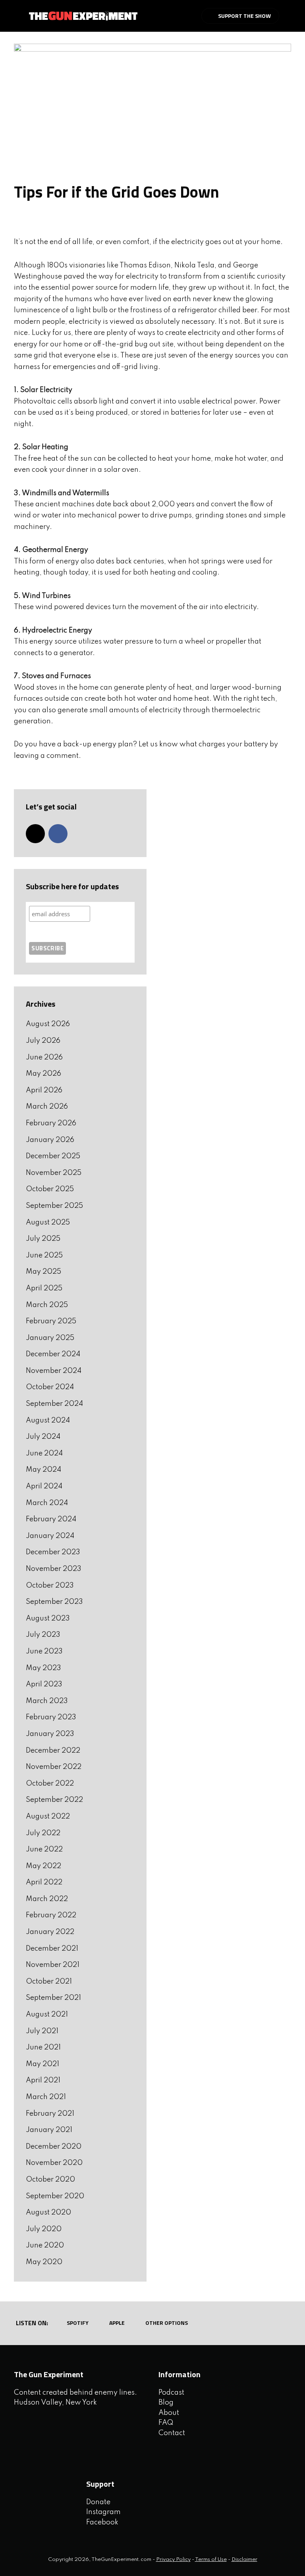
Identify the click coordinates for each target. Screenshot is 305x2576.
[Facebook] (58, 834)
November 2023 (54, 1569)
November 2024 (54, 1371)
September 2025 (54, 1206)
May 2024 (43, 1470)
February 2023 (51, 1717)
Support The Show (244, 16)
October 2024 (50, 1387)
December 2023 (53, 1552)
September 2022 (54, 1800)
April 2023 (44, 1684)
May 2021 (42, 2064)
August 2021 (47, 2015)
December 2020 (54, 2147)
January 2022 (50, 1932)
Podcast (171, 2393)
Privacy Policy (173, 2560)
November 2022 (54, 1767)
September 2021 (53, 1998)
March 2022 (47, 1899)
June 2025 (44, 1255)
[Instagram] (35, 834)
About (169, 2413)
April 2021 (43, 2080)
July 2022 (43, 1833)
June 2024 (44, 1453)
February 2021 (50, 2114)
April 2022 (44, 1882)
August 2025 (48, 1223)
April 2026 (44, 1090)
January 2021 (49, 2130)
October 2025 (50, 1189)
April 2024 (44, 1486)
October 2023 (50, 1586)
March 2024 (47, 1503)
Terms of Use (211, 2560)
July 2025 (43, 1239)
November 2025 (54, 1173)
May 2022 (43, 1866)
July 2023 (43, 1635)
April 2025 (44, 1288)
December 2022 (53, 1751)
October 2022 (50, 1784)
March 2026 (47, 1107)
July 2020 (44, 2229)
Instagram (103, 2512)
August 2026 (48, 1024)
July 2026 (43, 1041)
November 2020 (54, 2163)
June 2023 (44, 1651)
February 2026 (51, 1123)
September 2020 (55, 2196)
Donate (98, 2502)
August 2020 (48, 2213)
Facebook (102, 2522)
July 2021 (42, 2031)
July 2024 (43, 1437)
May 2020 (44, 2262)
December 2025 (53, 1156)
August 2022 (48, 1817)
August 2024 (48, 1421)
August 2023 (48, 1619)
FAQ (166, 2423)
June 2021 (43, 2047)
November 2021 (53, 1965)
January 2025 (50, 1338)
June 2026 (44, 1057)
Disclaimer (244, 2560)
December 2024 (53, 1354)
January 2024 (50, 1536)
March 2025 (47, 1305)
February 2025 (51, 1321)
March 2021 (46, 2097)
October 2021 (49, 1982)
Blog (166, 2403)
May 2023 (43, 1668)
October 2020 (50, 2180)
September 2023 (54, 1602)
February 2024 (51, 1519)
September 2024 (54, 1404)
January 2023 (50, 1734)
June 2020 (45, 2245)
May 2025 (43, 1272)
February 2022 (51, 1915)
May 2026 (43, 1074)
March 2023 (47, 1701)
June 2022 (44, 1849)
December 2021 (52, 1949)
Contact (172, 2433)
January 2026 (50, 1140)
